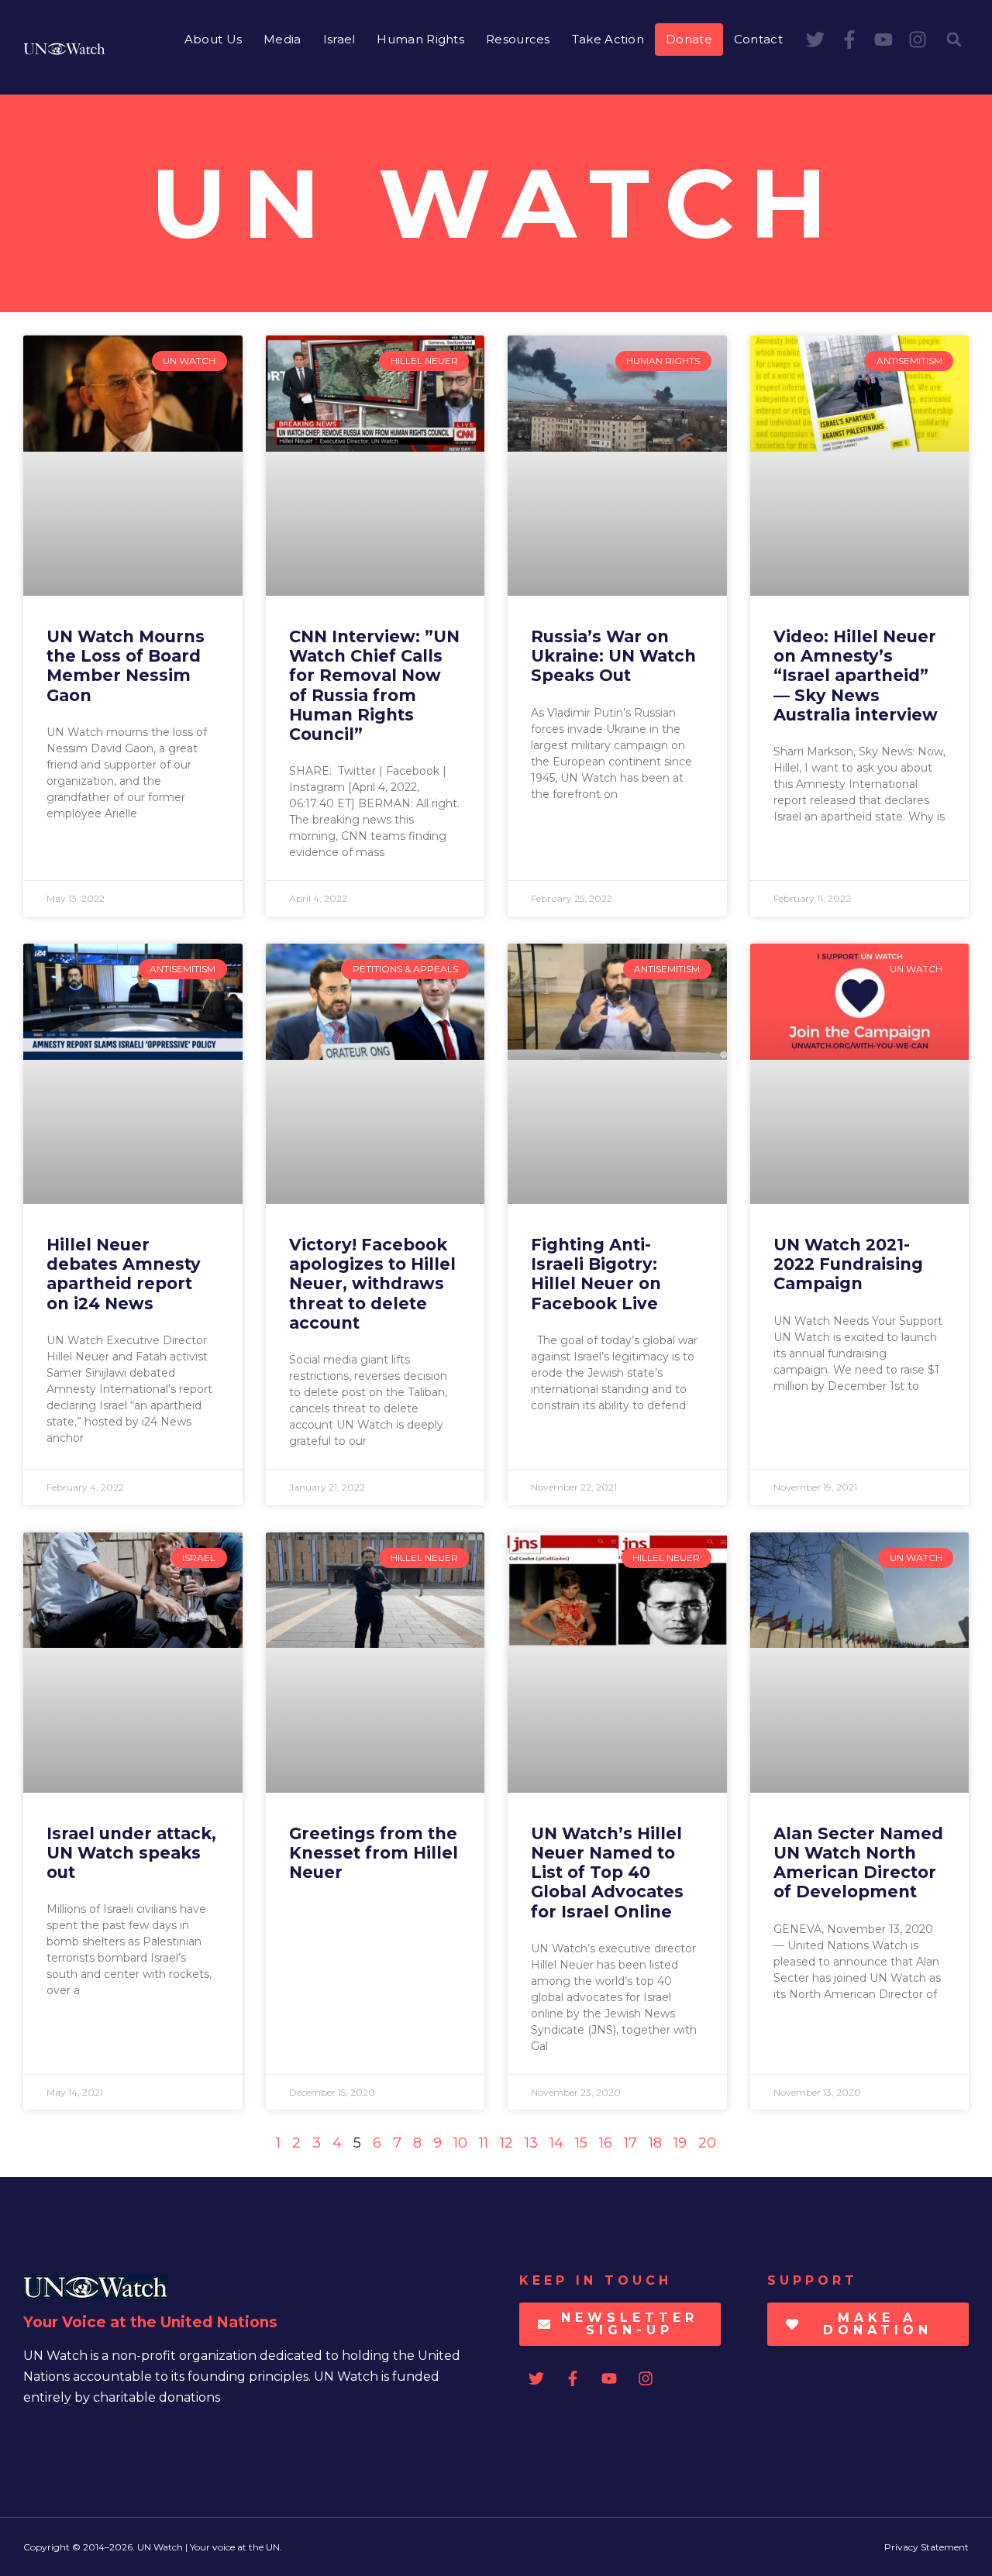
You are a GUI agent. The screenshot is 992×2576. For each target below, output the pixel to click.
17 (630, 2143)
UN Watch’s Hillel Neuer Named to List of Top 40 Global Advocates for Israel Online (607, 1873)
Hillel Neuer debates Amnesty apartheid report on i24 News (124, 1274)
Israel (339, 39)
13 (531, 2143)
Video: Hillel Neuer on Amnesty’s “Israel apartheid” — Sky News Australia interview (856, 676)
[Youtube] (883, 40)
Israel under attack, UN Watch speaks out (131, 1853)
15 (581, 2143)
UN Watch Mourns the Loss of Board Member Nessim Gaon (126, 666)
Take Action (608, 39)
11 (484, 2143)
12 (506, 2143)
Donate (689, 39)
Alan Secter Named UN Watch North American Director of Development (858, 1863)
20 (707, 2143)
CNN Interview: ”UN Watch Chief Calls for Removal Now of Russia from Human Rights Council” (374, 685)
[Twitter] (815, 40)
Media (282, 39)
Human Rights (420, 39)
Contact (758, 39)
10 (460, 2143)
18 (655, 2143)
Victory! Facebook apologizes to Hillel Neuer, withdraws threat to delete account (372, 1284)
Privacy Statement (927, 2547)
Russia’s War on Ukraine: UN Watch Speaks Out (613, 656)
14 (556, 2143)
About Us (213, 39)
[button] (954, 40)
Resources (518, 39)
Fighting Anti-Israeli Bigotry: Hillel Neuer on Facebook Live (596, 1274)
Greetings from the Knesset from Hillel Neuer (374, 1853)
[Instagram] (918, 40)
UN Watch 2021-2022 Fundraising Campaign (848, 1264)
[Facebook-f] (849, 40)
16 (606, 2143)
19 (680, 2143)
